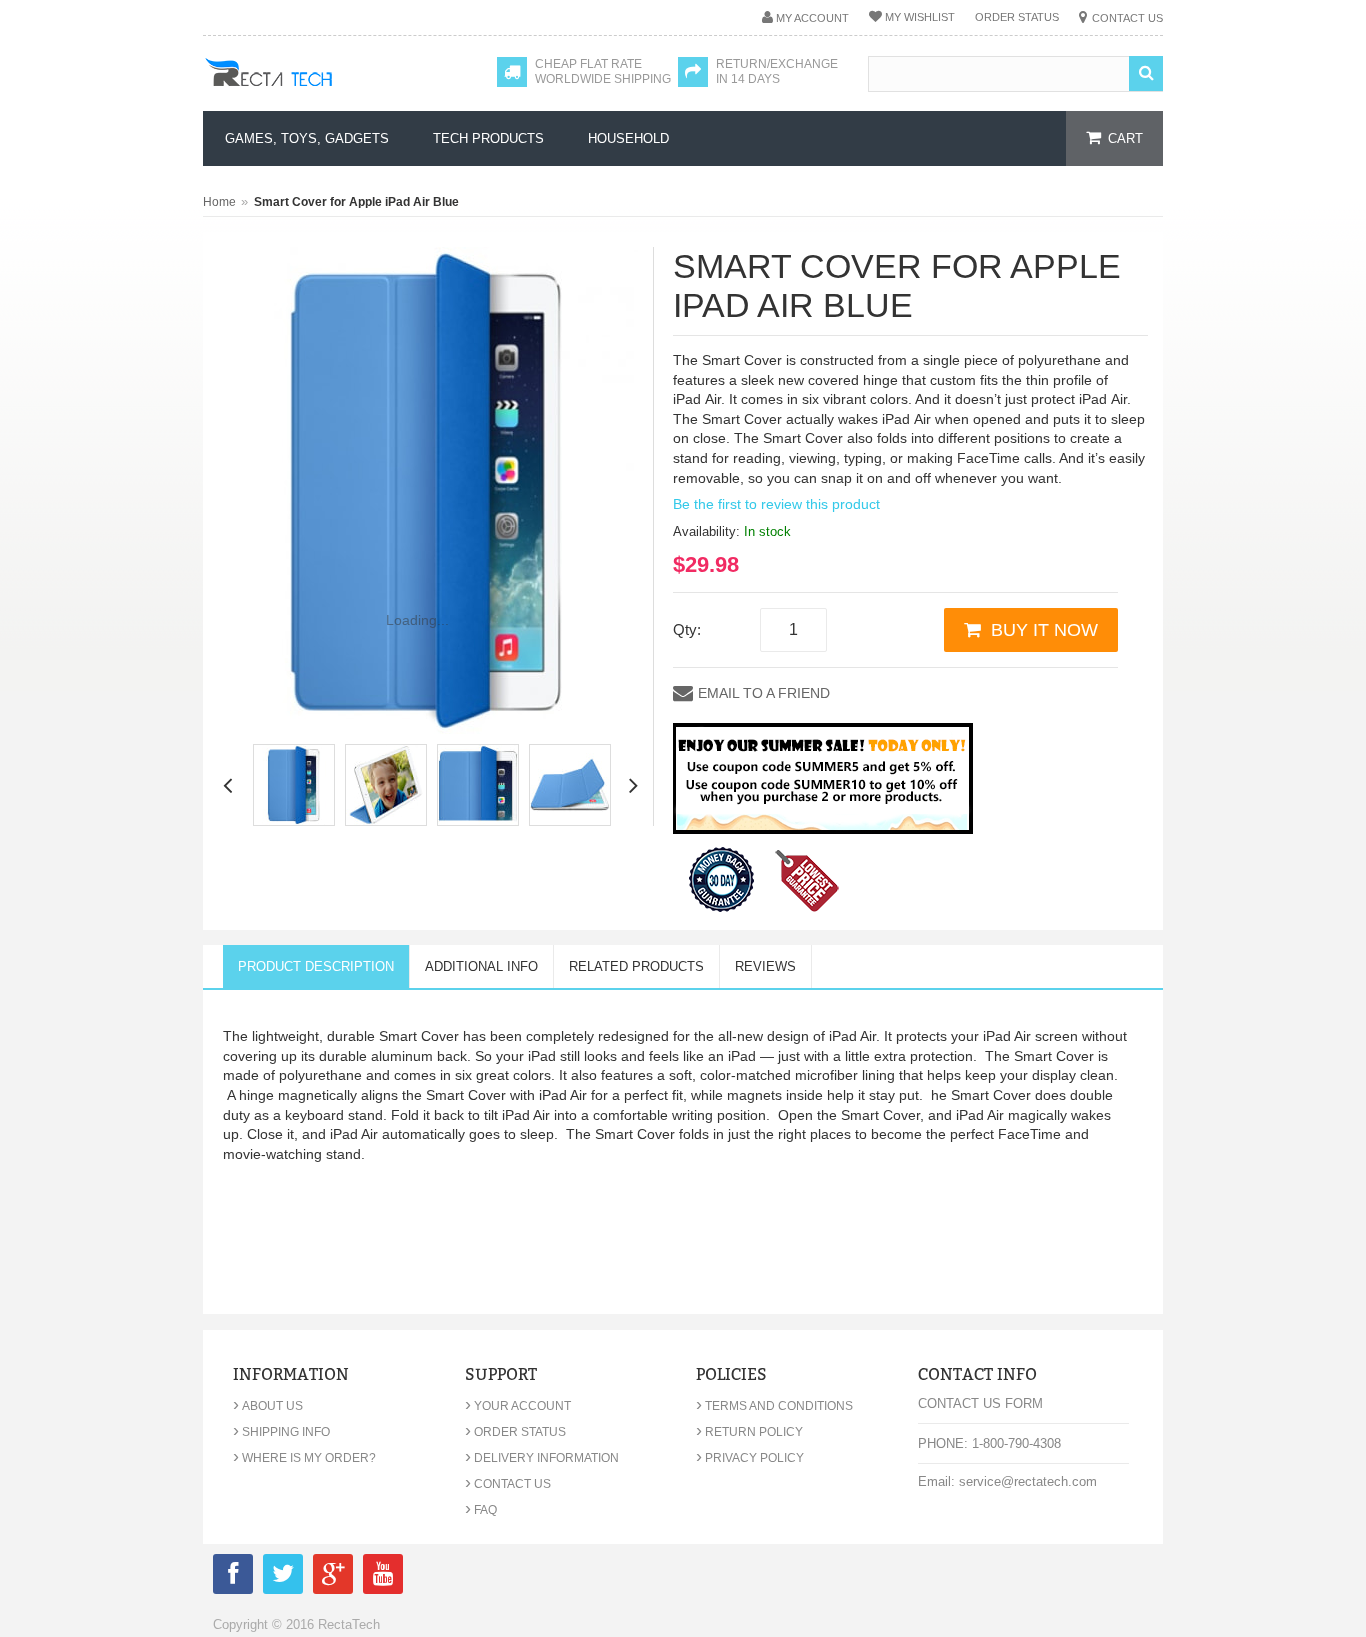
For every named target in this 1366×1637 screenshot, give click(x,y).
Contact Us (1127, 18)
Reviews (765, 966)
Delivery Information (542, 1458)
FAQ (481, 1510)
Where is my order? (304, 1458)
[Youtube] (383, 1577)
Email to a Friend (764, 693)
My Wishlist (920, 17)
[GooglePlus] (333, 1577)
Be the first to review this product (776, 504)
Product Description (316, 966)
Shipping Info (281, 1432)
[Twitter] (283, 1577)
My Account (812, 18)
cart (1125, 138)
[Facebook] (233, 1577)
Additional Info (481, 966)
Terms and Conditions (774, 1406)
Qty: (687, 629)
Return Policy (749, 1432)
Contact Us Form (980, 1403)
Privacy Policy (750, 1458)
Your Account (518, 1406)
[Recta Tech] (313, 92)
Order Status (1017, 17)
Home (219, 202)
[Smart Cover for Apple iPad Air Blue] (294, 785)
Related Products (636, 966)
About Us (268, 1406)
